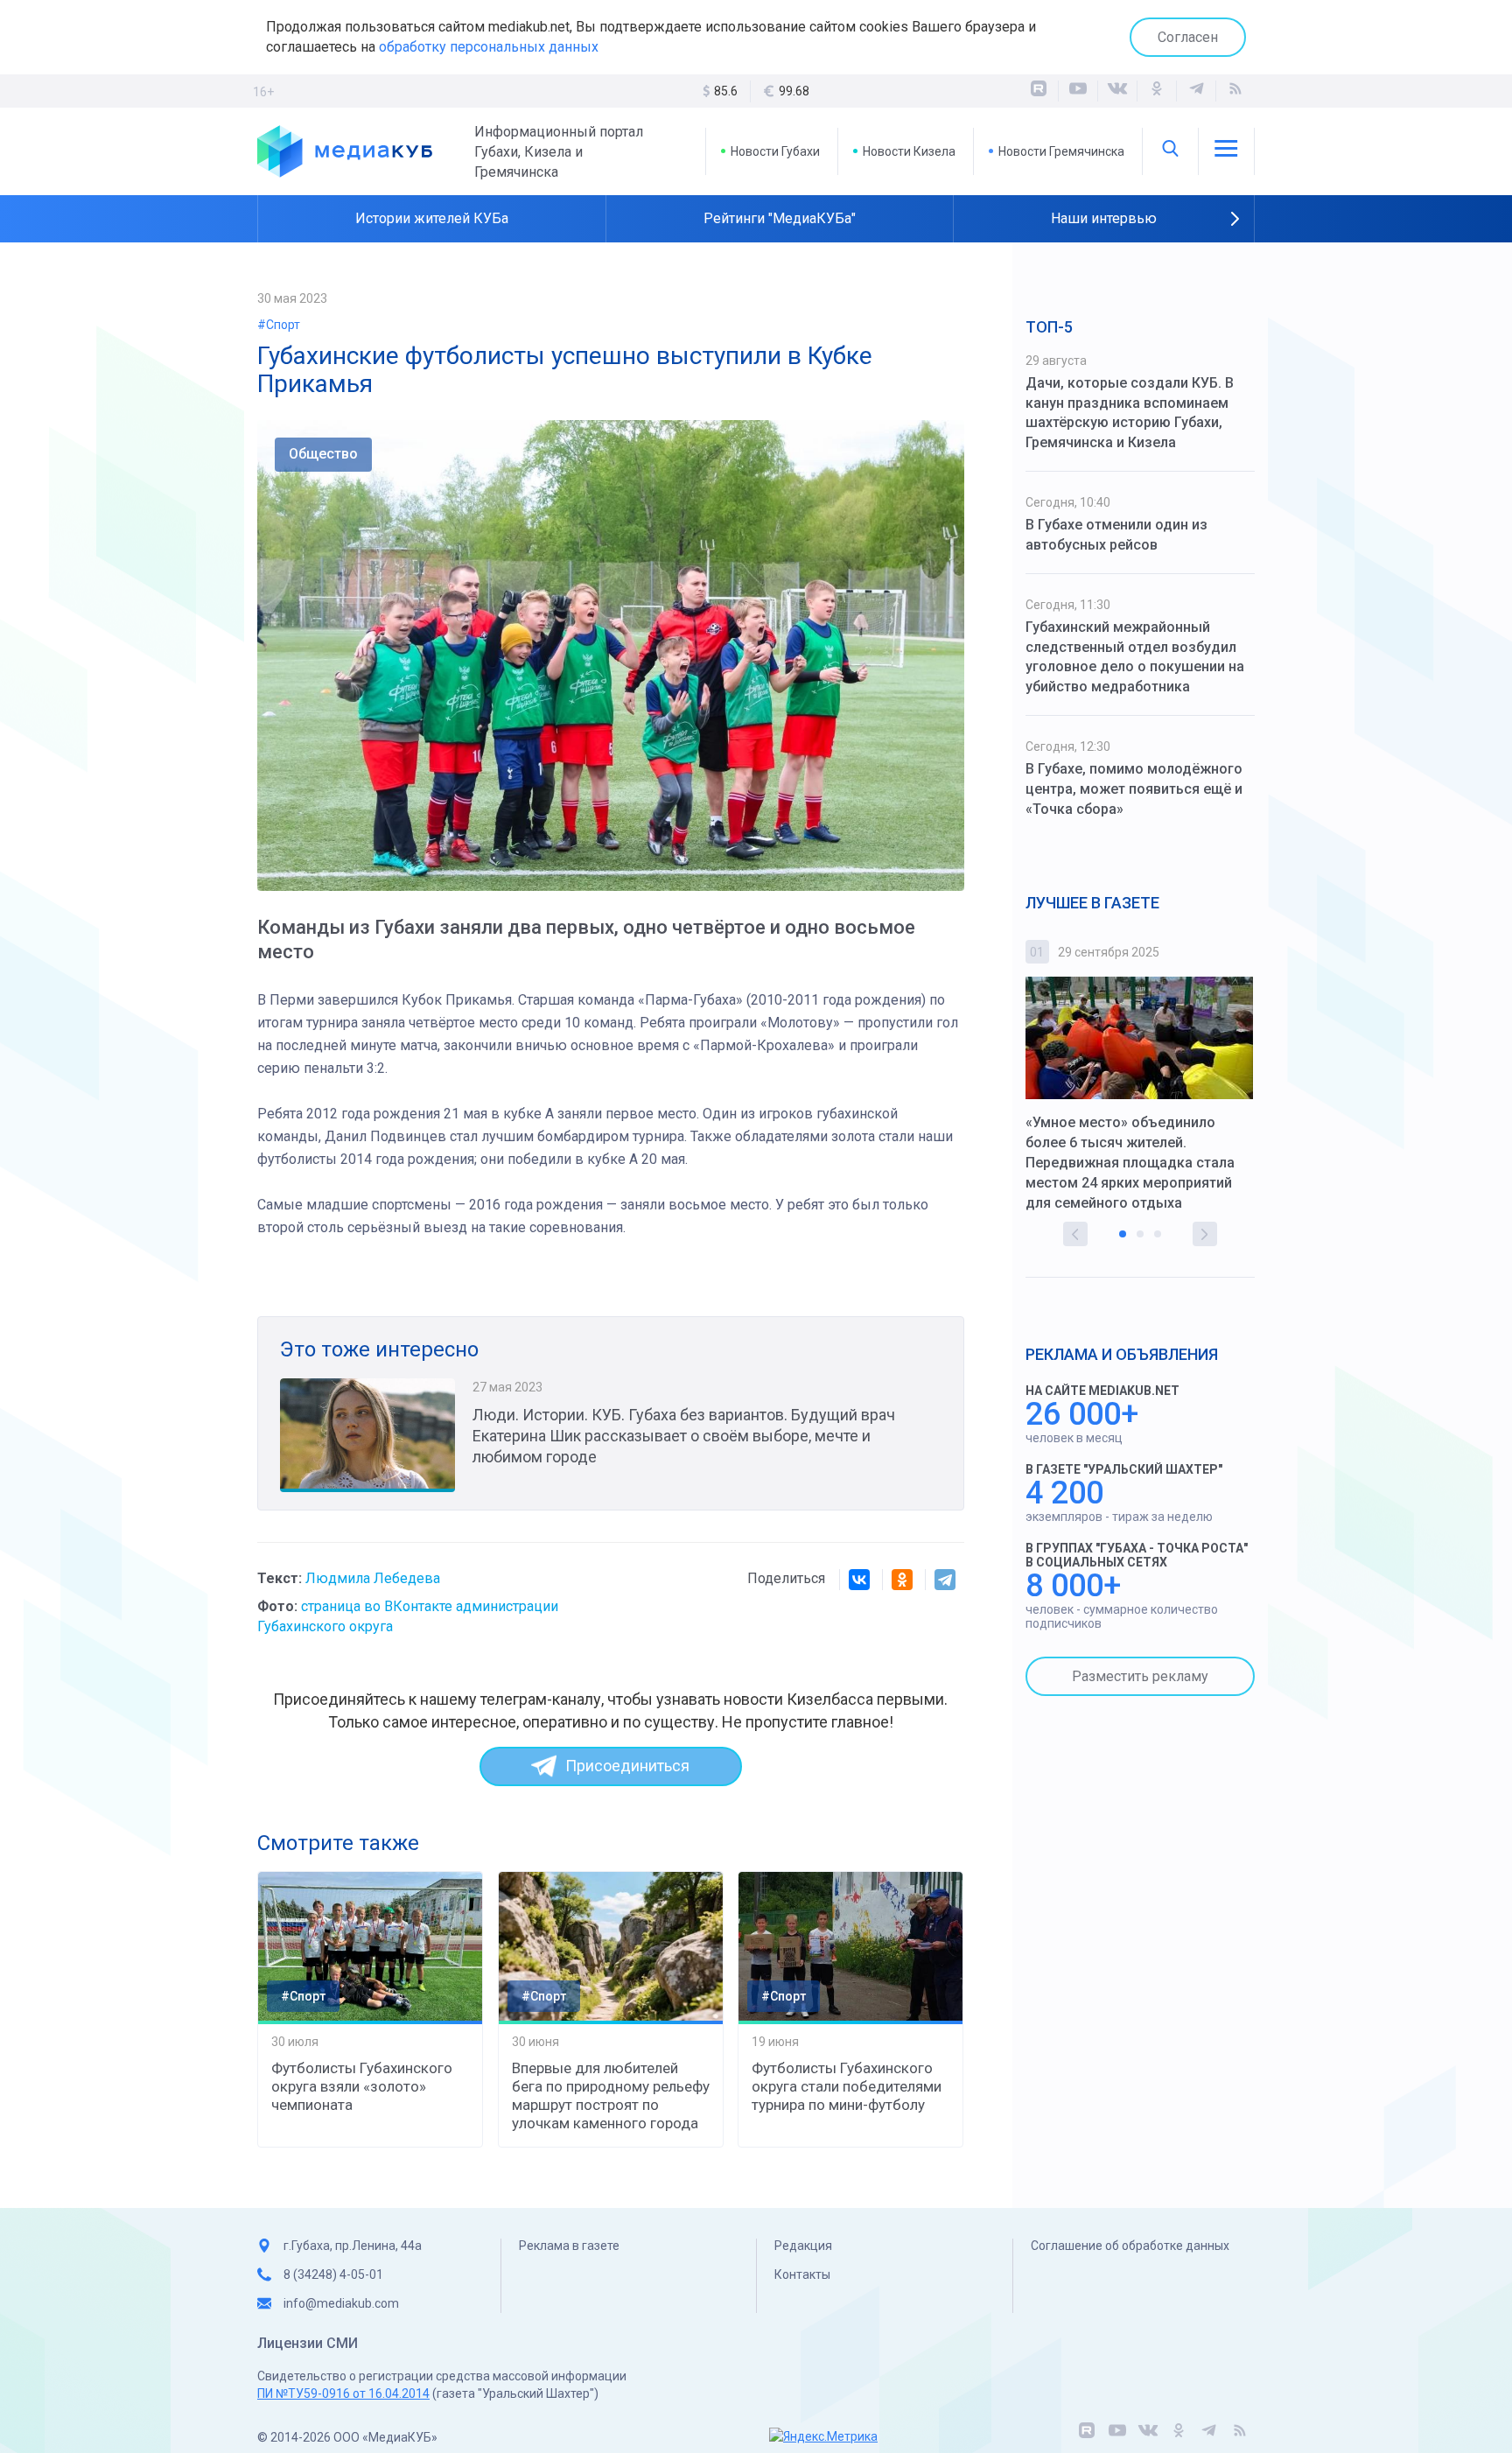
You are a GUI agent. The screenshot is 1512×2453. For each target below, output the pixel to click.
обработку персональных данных (489, 47)
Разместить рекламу (1140, 1676)
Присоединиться (627, 1766)
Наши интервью (1104, 218)
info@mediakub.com (341, 2303)
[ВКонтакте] (1117, 91)
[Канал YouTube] (1078, 91)
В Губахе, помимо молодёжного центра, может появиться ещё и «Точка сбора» (1134, 789)
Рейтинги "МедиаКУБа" (780, 218)
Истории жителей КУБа (432, 218)
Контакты (802, 2274)
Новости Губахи (775, 151)
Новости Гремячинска (1061, 151)
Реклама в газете (569, 2246)
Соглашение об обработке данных (1130, 2246)
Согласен (1188, 37)
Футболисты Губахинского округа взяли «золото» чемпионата (362, 2086)
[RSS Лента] (1235, 91)
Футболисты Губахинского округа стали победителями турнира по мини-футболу (847, 2086)
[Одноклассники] (1157, 91)
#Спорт (279, 325)
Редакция (803, 2246)
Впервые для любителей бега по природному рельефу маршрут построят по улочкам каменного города (611, 2096)
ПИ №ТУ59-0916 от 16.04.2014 (343, 2393)
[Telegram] (945, 1580)
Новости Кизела (909, 151)
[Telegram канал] (1196, 91)
